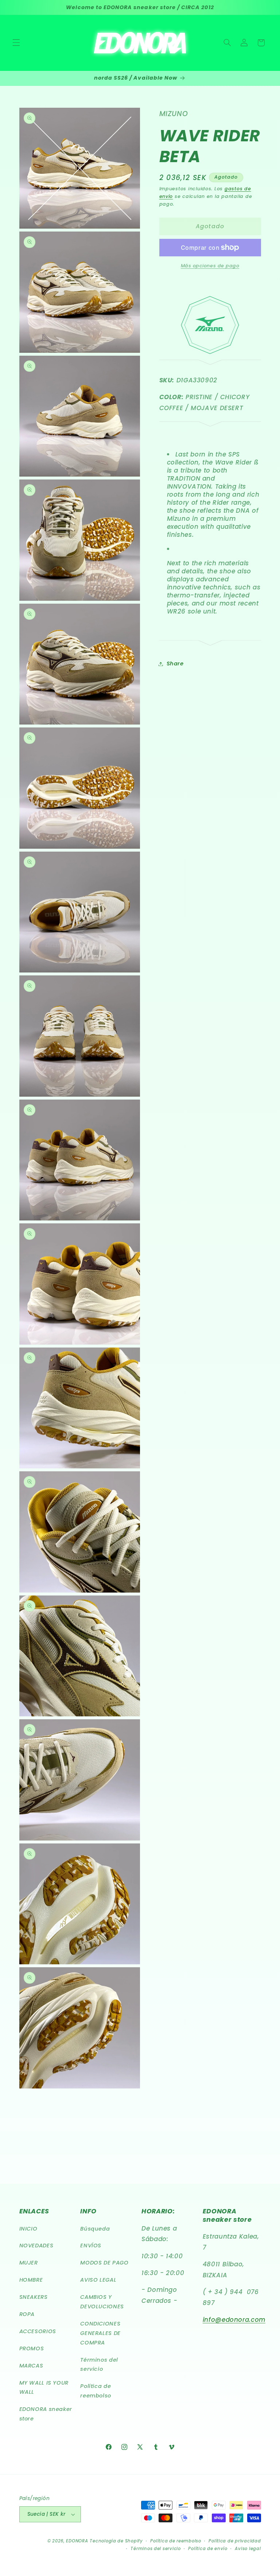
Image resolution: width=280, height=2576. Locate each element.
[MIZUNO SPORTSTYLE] (210, 352)
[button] (16, 43)
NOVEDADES (36, 2246)
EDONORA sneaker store (46, 2414)
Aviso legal (248, 2549)
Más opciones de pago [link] (210, 266)
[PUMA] (210, 642)
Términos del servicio (99, 2365)
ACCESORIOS (38, 2331)
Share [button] (175, 664)
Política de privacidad (235, 2541)
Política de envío (208, 2549)
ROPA (27, 2314)
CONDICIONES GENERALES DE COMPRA (100, 2333)
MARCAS (31, 2366)
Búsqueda (95, 2229)
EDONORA (77, 2541)
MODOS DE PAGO (104, 2263)
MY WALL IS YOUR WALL (44, 2388)
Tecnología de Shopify (116, 2541)
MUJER (29, 2263)
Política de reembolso (96, 2391)
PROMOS (32, 2348)
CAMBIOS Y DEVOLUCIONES (102, 2302)
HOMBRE (31, 2280)
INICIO (28, 2229)
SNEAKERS (34, 2297)
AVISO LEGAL (98, 2280)
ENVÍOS (91, 2246)
